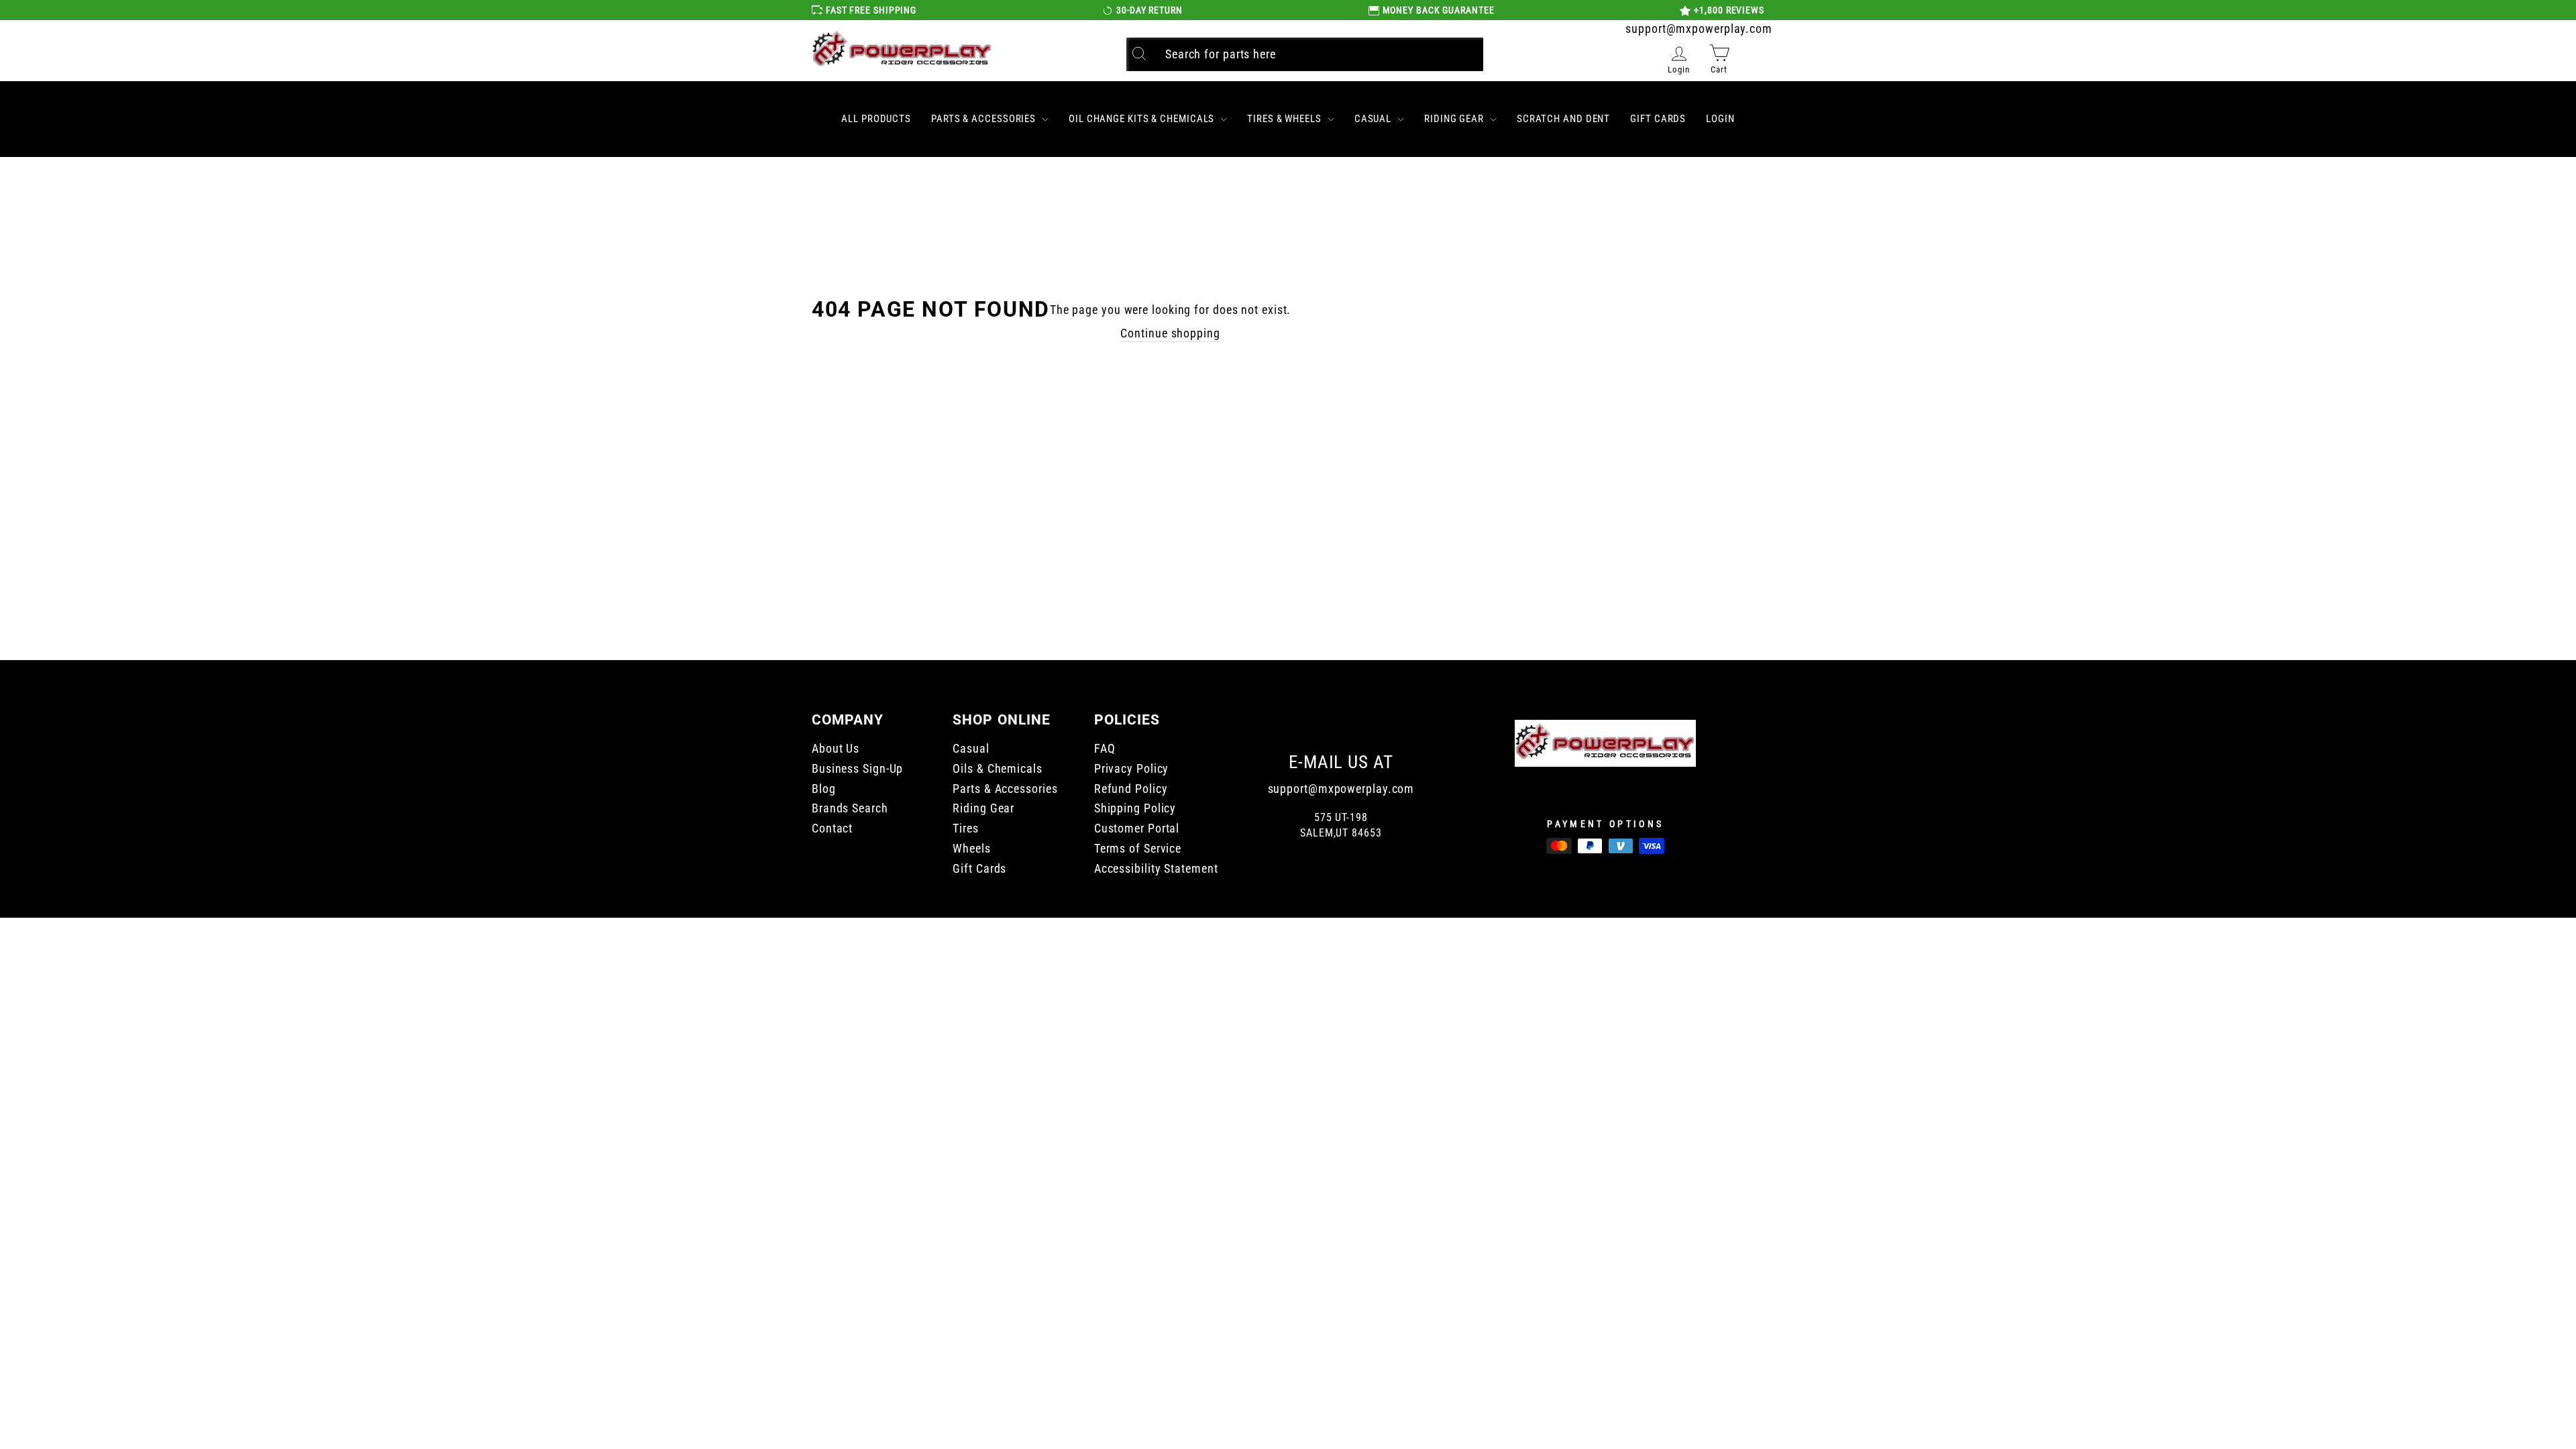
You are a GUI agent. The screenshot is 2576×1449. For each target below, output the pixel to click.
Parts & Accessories (985, 119)
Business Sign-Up (857, 768)
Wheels (971, 848)
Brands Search (850, 808)
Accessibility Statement (1156, 868)
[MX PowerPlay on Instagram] (1599, 787)
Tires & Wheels (1286, 119)
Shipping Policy (1135, 808)
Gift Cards (1658, 119)
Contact (832, 828)
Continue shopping (1170, 333)
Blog (824, 789)
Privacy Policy (1132, 768)
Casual (1374, 119)
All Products (876, 119)
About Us (836, 748)
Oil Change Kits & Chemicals (1143, 119)
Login (1720, 119)
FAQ (1105, 748)
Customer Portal (1137, 828)
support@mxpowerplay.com (1699, 29)
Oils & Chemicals (997, 768)
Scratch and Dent (1563, 119)
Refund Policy (1131, 789)
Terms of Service (1138, 848)
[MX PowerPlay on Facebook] (1612, 787)
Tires (966, 828)
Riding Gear (1455, 119)
